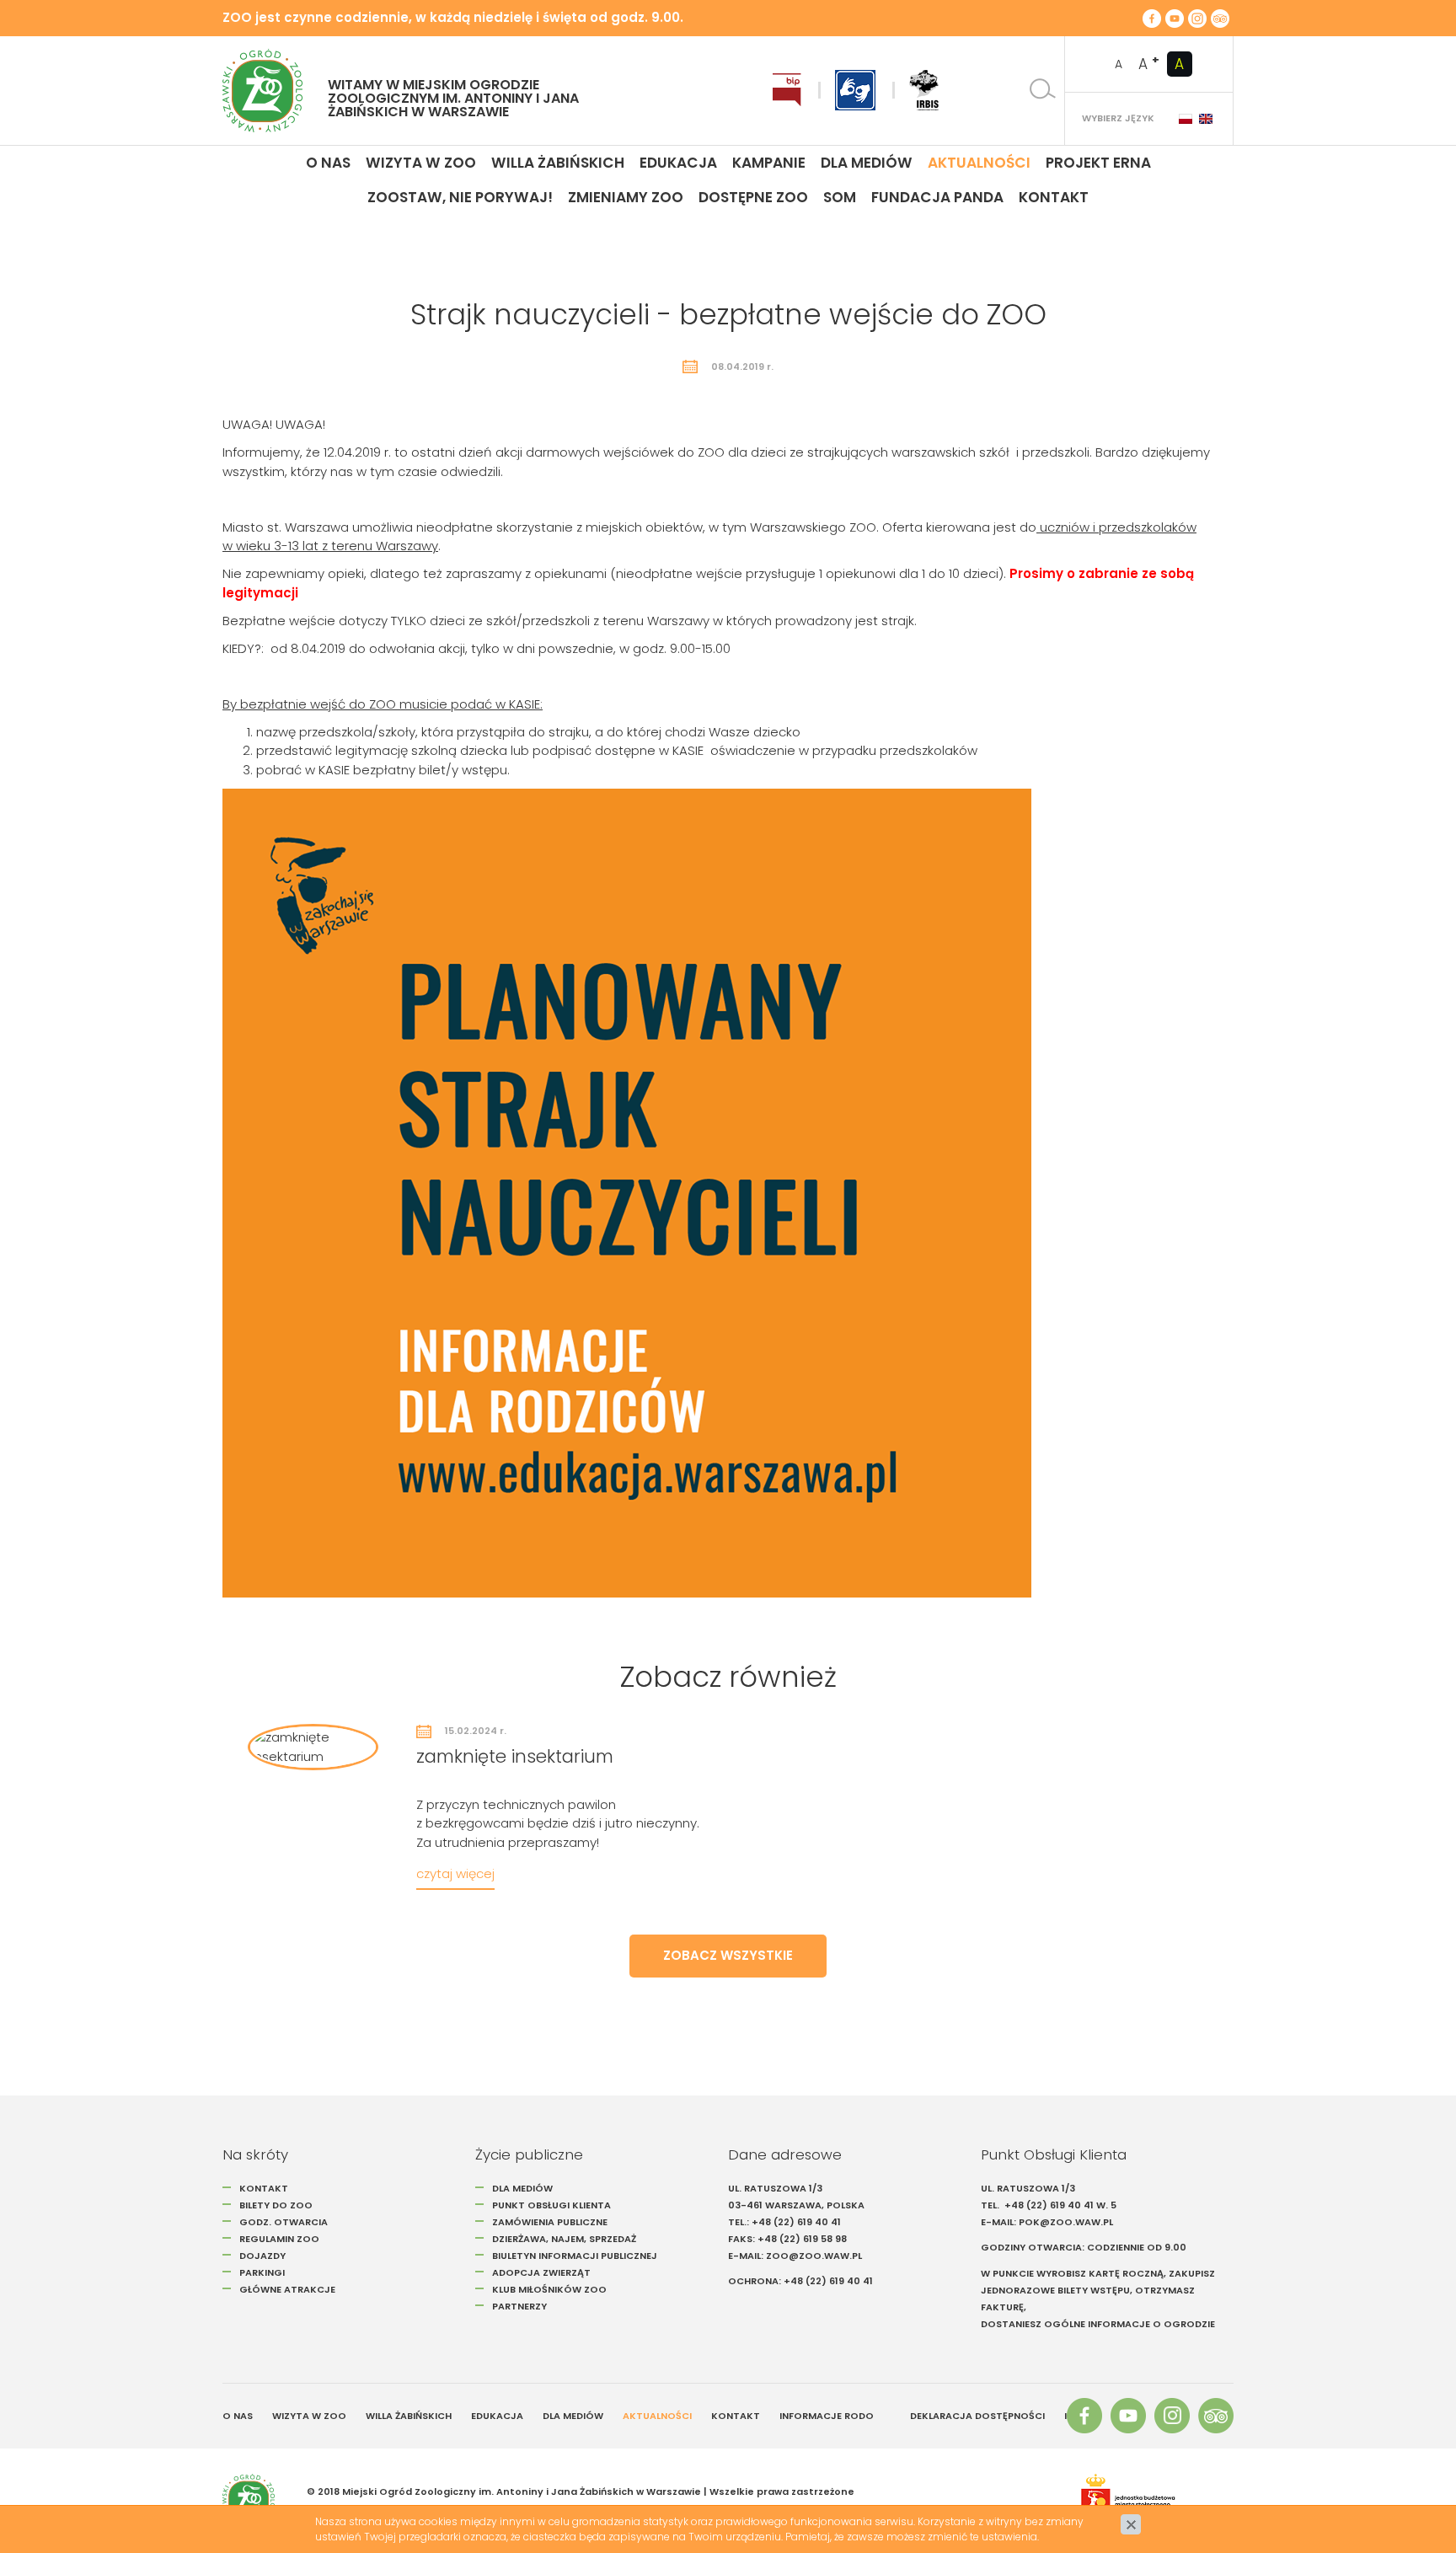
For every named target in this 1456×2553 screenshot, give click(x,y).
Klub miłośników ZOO (549, 2289)
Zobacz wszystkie (728, 1955)
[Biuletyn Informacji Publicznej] (787, 90)
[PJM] (855, 90)
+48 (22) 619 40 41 (796, 2222)
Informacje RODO (827, 2416)
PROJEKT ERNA (1098, 163)
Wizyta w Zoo (421, 163)
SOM (840, 197)
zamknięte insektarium (515, 1756)
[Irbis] (924, 90)
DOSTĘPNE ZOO (753, 197)
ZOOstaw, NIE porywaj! (460, 197)
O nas (328, 163)
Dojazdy (262, 2256)
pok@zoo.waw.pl (1067, 2222)
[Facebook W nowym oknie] (1152, 18)
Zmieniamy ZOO (626, 197)
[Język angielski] (1206, 119)
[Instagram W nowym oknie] (1197, 18)
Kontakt (1054, 197)
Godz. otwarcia (284, 2222)
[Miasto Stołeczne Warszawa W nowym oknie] (1148, 2500)
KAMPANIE (769, 163)
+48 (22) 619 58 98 (802, 2239)
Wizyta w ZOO (309, 2416)
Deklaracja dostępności (977, 2416)
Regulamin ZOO (279, 2239)
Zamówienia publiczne (550, 2222)
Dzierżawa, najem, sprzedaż (564, 2239)
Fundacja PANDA (937, 197)
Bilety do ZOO (276, 2205)
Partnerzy (519, 2306)
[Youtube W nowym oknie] (1175, 18)
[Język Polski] (1186, 119)
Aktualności (979, 163)
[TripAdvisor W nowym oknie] (1220, 18)
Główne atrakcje (289, 2289)
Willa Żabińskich (558, 163)
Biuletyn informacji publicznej (575, 2256)
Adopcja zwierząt (541, 2272)
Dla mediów (867, 163)
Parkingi (262, 2272)
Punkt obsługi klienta (551, 2205)
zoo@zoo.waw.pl (814, 2256)
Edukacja (678, 163)
